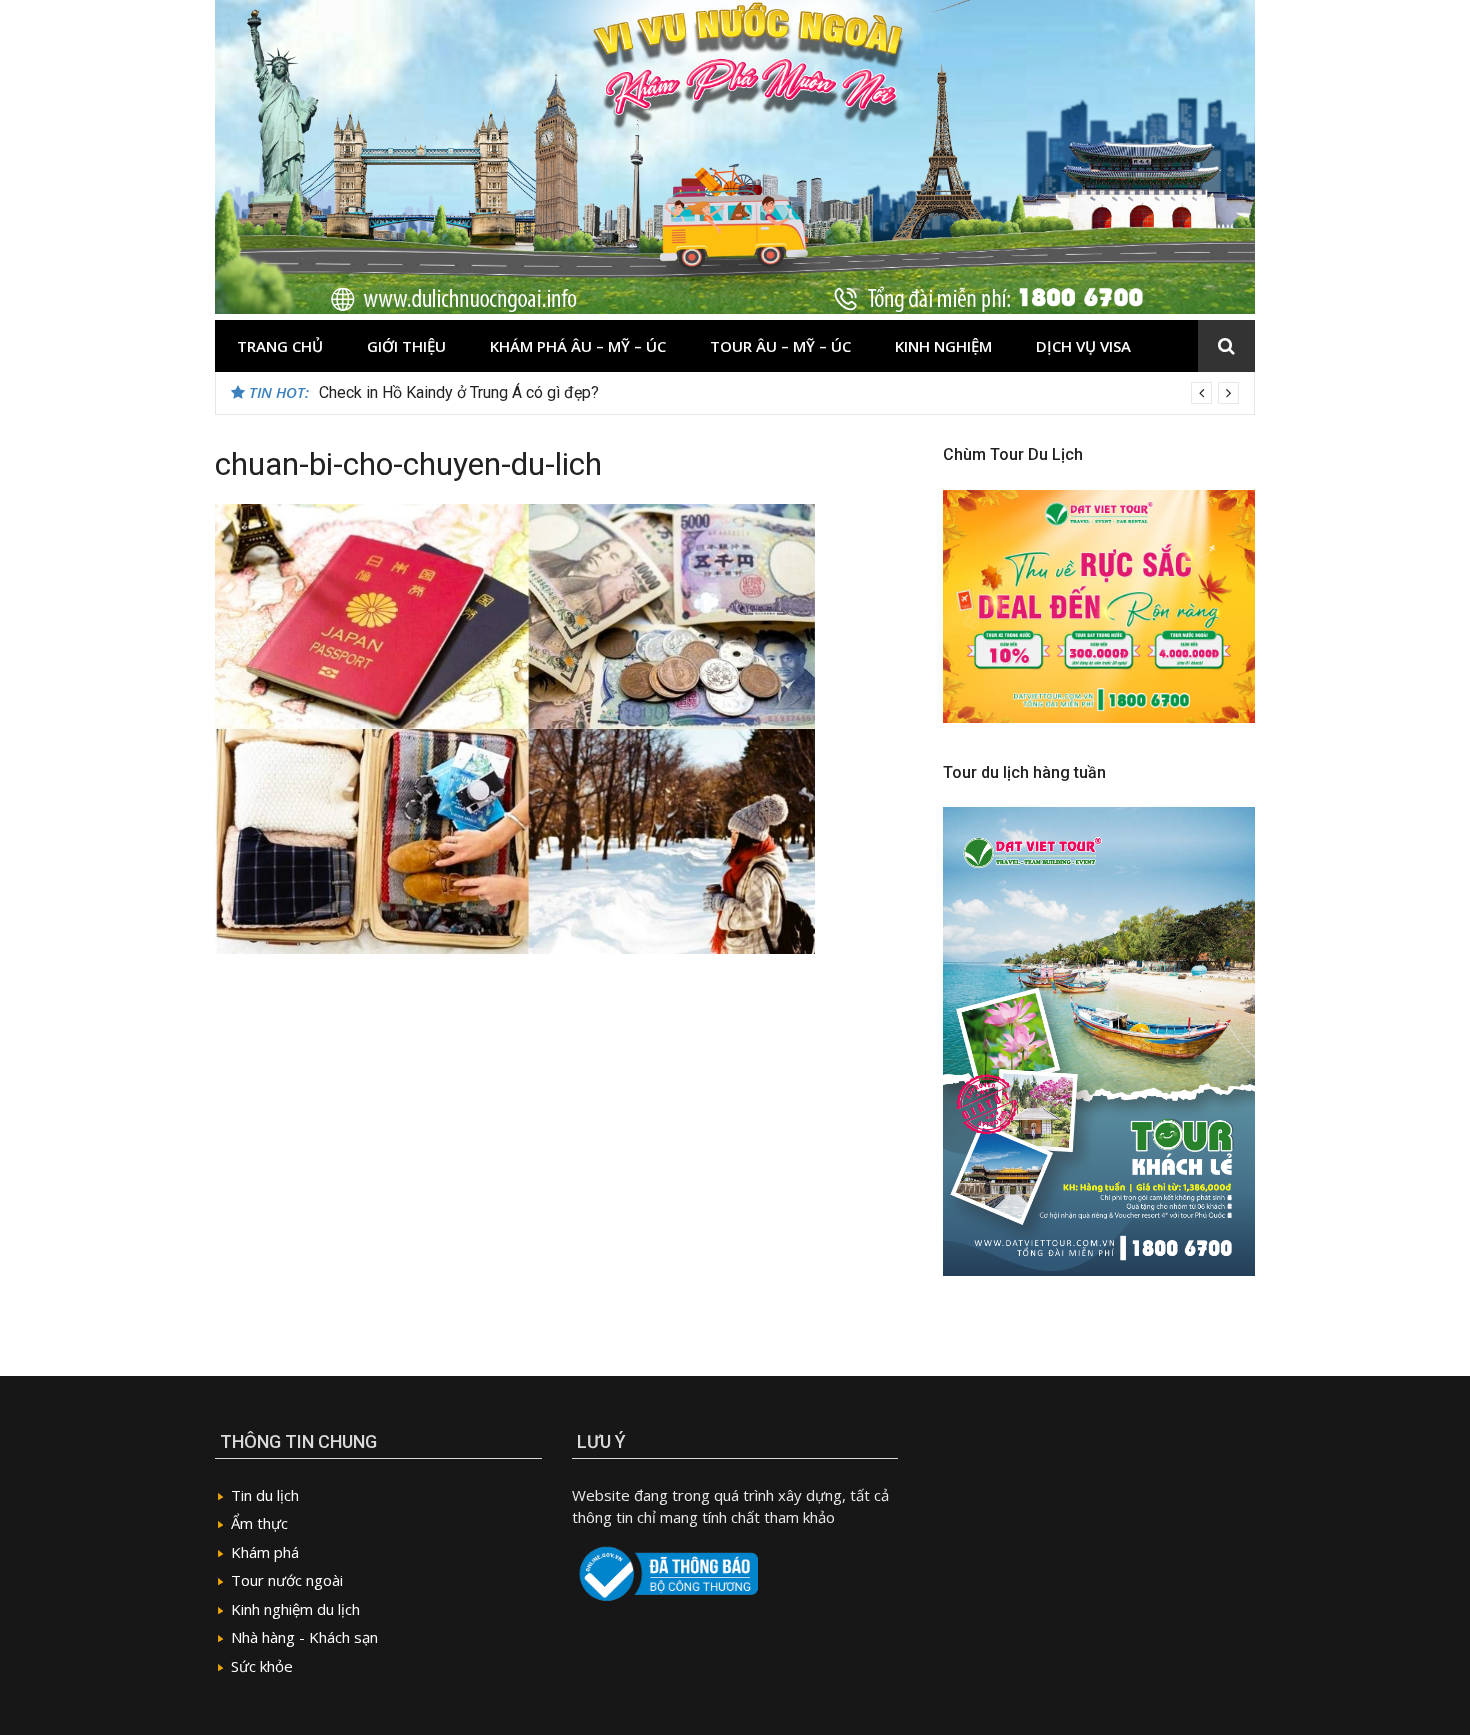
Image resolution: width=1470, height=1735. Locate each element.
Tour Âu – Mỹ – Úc (780, 346)
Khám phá (265, 1552)
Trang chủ (280, 346)
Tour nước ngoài (287, 1580)
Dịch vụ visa (1083, 346)
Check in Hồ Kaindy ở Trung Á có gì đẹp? (459, 392)
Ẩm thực (259, 1523)
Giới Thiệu (406, 346)
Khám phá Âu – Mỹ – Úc (578, 346)
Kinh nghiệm (943, 346)
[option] (779, 393)
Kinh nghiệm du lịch (295, 1609)
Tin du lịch (265, 1495)
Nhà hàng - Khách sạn (304, 1637)
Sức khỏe (262, 1666)
